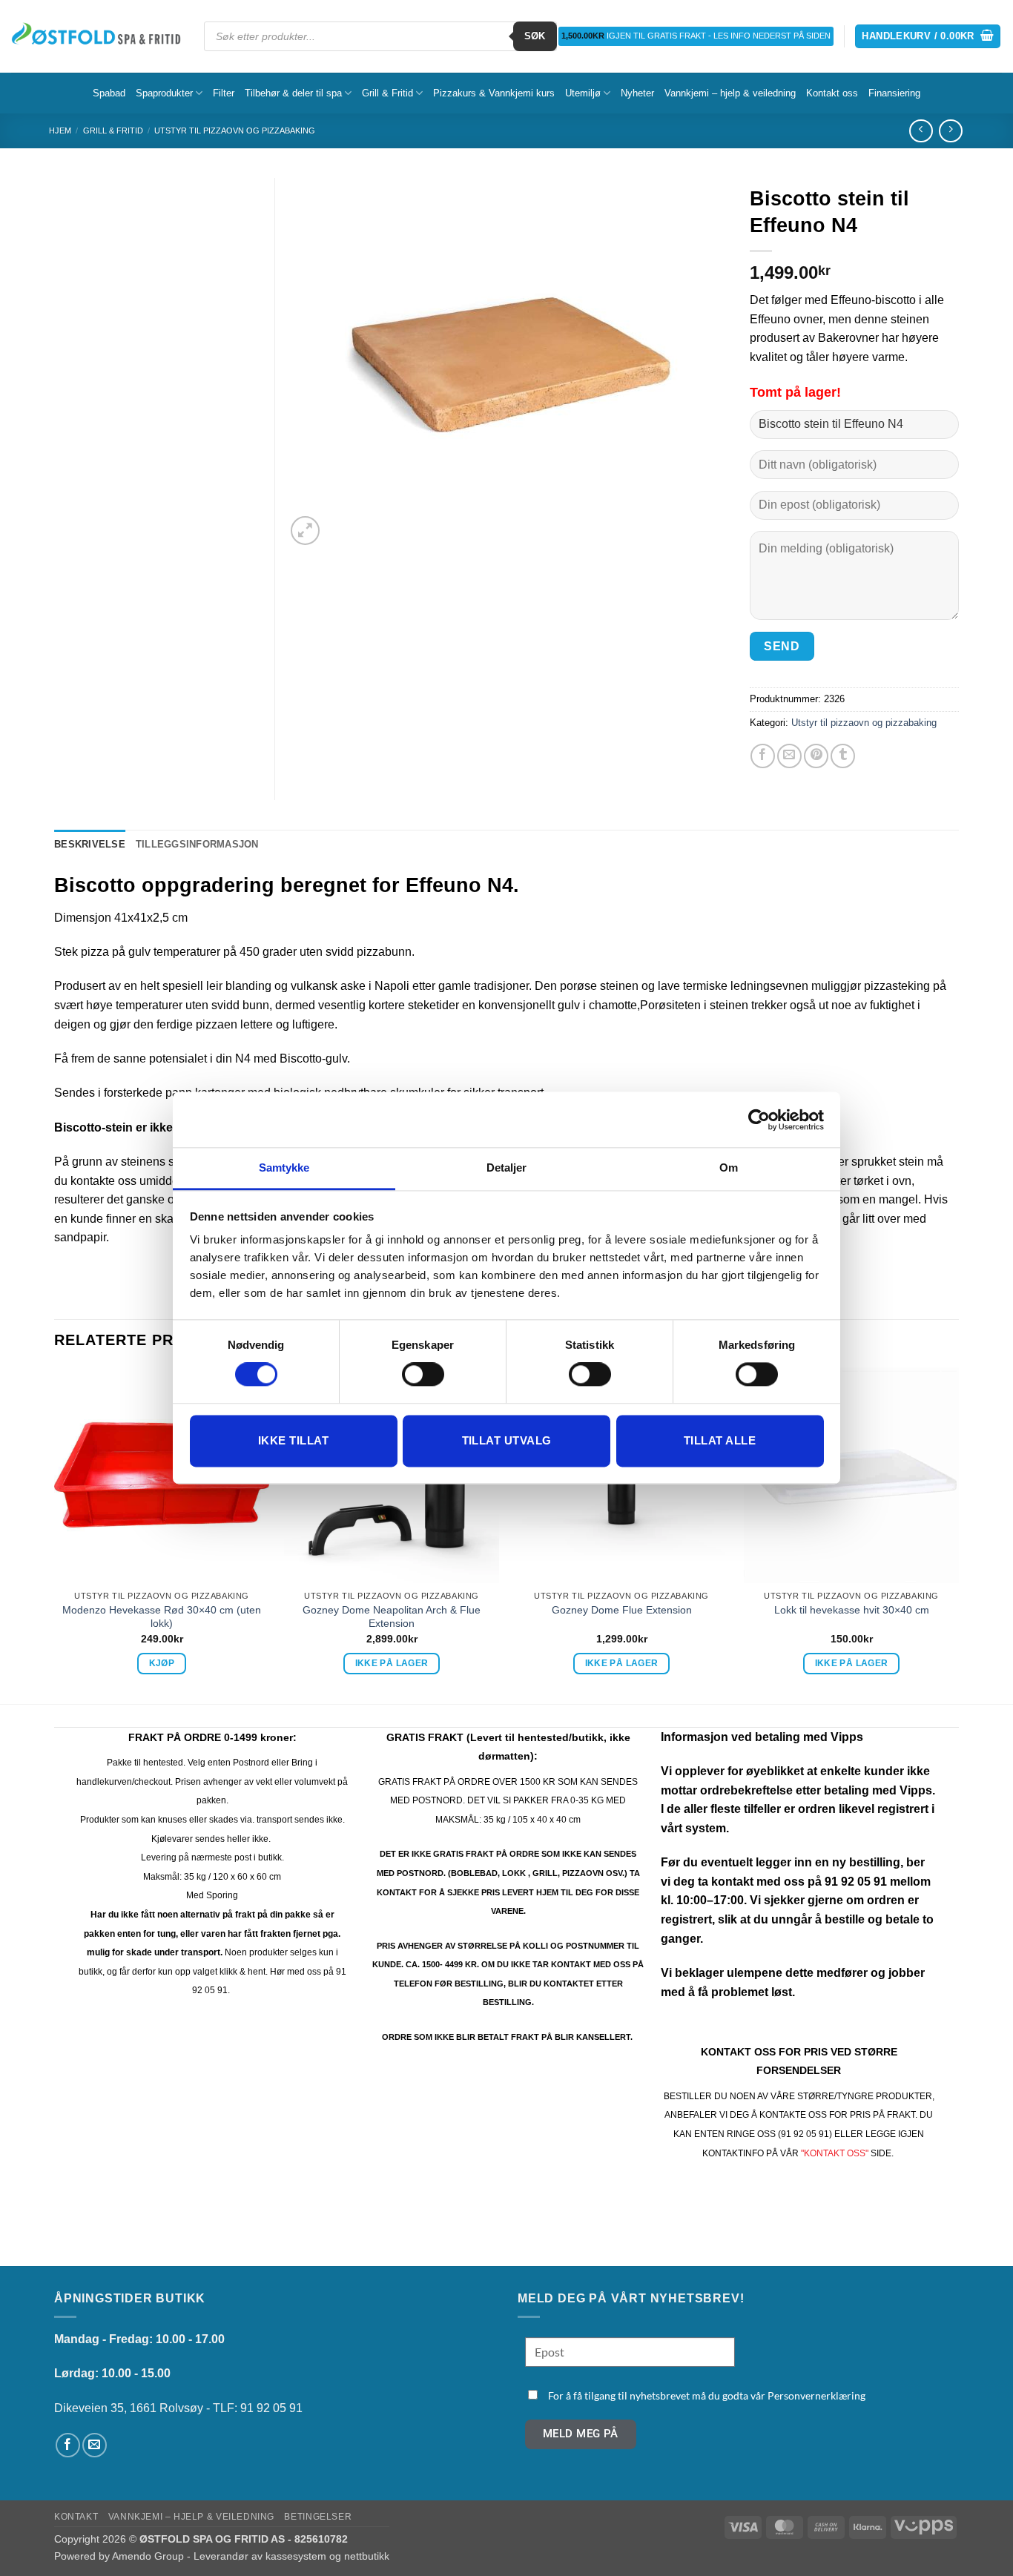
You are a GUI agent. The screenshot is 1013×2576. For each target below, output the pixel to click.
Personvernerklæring (816, 2395)
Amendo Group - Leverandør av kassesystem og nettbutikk (251, 2556)
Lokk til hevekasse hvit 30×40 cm (852, 1610)
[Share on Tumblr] (843, 756)
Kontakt (76, 2517)
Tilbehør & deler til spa (293, 93)
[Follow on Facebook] (68, 2445)
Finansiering (894, 93)
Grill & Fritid (387, 93)
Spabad (109, 93)
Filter (224, 93)
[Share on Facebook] (763, 756)
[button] (928, 37)
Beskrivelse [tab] (90, 844)
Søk (535, 36)
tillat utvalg (507, 1440)
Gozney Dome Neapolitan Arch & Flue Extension (392, 1617)
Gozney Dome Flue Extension (622, 1610)
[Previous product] (950, 131)
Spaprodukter (164, 93)
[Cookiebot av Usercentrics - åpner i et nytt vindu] (759, 1120)
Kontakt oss (832, 93)
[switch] (423, 1375)
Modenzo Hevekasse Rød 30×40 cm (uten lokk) (162, 1617)
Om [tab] (729, 1168)
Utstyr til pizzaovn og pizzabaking (235, 131)
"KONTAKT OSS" (835, 2153)
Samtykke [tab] (284, 1168)
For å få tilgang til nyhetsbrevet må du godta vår (707, 2395)
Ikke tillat (293, 1440)
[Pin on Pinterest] (816, 756)
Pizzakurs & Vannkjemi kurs (494, 93)
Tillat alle (720, 1440)
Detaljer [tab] (507, 1168)
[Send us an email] (95, 2445)
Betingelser (318, 2517)
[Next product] (921, 131)
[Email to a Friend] (789, 756)
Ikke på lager (392, 1663)
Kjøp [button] (162, 1663)
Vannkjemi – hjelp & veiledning (730, 93)
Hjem (60, 131)
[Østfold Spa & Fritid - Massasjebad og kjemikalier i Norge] (96, 36)
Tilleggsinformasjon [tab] (197, 844)
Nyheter (637, 93)
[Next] (958, 1534)
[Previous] (55, 1534)
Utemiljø (583, 93)
